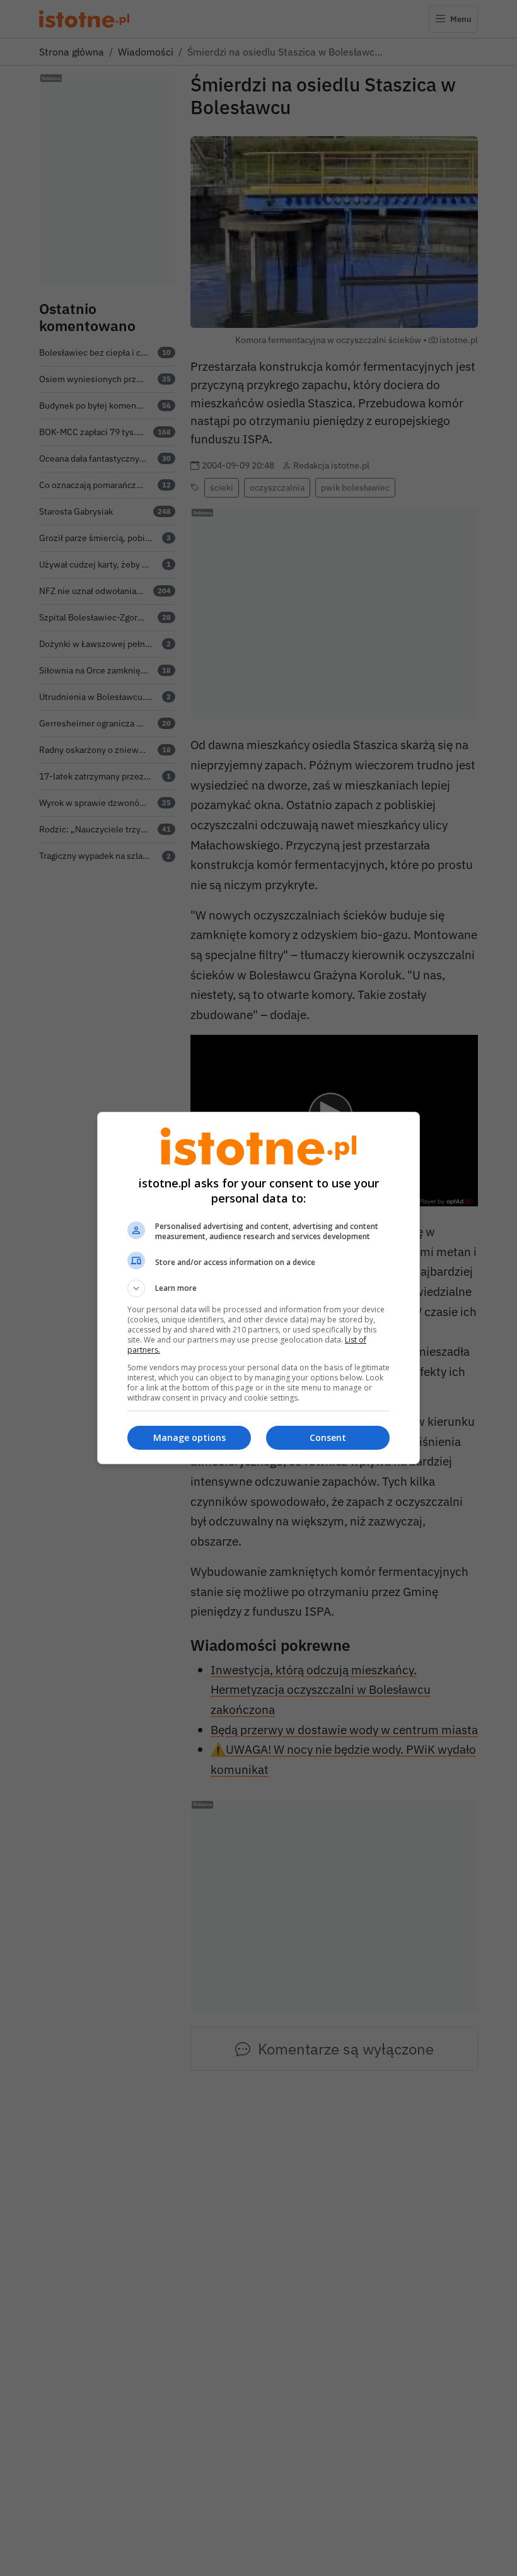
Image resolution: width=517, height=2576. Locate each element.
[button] (258, 1288)
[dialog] (258, 1288)
